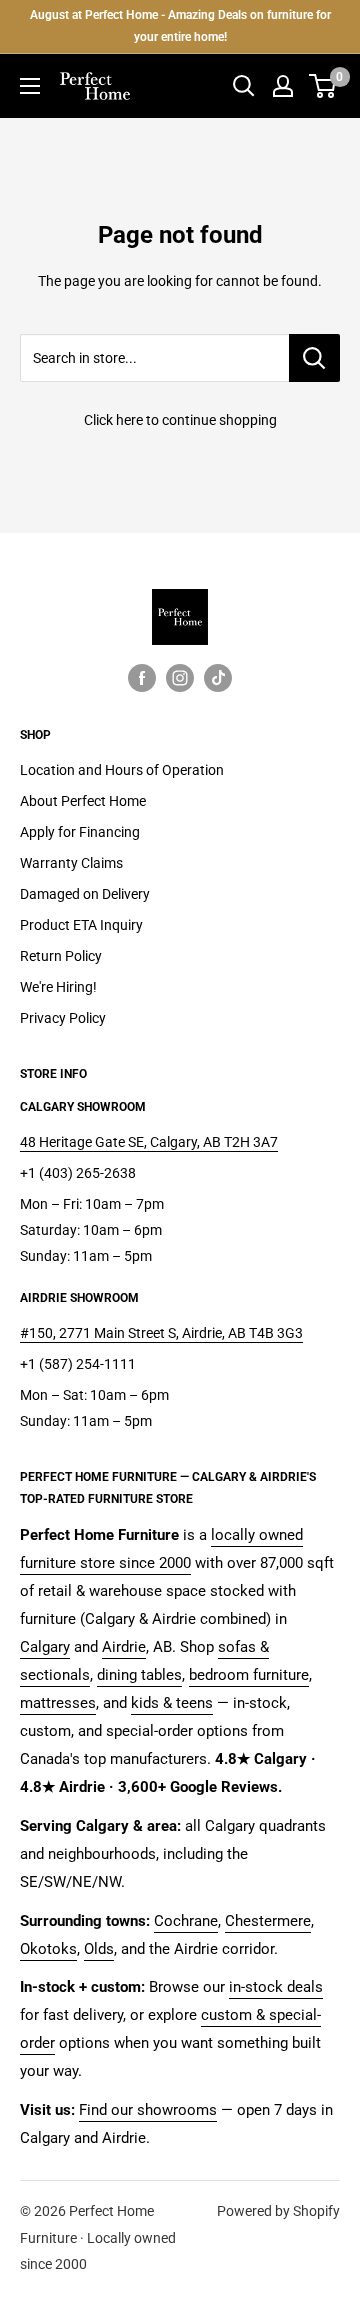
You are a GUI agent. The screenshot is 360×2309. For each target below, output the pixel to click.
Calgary (45, 1647)
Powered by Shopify (278, 2211)
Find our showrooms (148, 2110)
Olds (99, 1949)
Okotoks (48, 1949)
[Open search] (244, 86)
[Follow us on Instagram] (180, 678)
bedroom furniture (249, 1675)
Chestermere (268, 1921)
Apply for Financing (80, 832)
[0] (323, 86)
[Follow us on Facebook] (142, 678)
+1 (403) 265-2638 (78, 1173)
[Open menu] (30, 86)
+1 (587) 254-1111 (78, 1364)
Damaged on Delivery (85, 894)
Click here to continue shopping (180, 420)
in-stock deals (276, 1987)
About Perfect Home (83, 801)
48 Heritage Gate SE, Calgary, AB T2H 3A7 (149, 1142)
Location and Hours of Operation (122, 770)
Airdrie (124, 1647)
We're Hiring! (58, 987)
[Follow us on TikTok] (218, 678)
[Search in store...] (314, 358)
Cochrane (186, 1921)
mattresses (58, 1703)
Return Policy (61, 956)
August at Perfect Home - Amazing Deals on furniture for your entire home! (180, 26)
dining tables (139, 1675)
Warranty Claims (71, 863)
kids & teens (172, 1703)
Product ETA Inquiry (81, 925)
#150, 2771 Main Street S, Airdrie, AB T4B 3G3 (161, 1333)
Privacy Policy (63, 1018)
